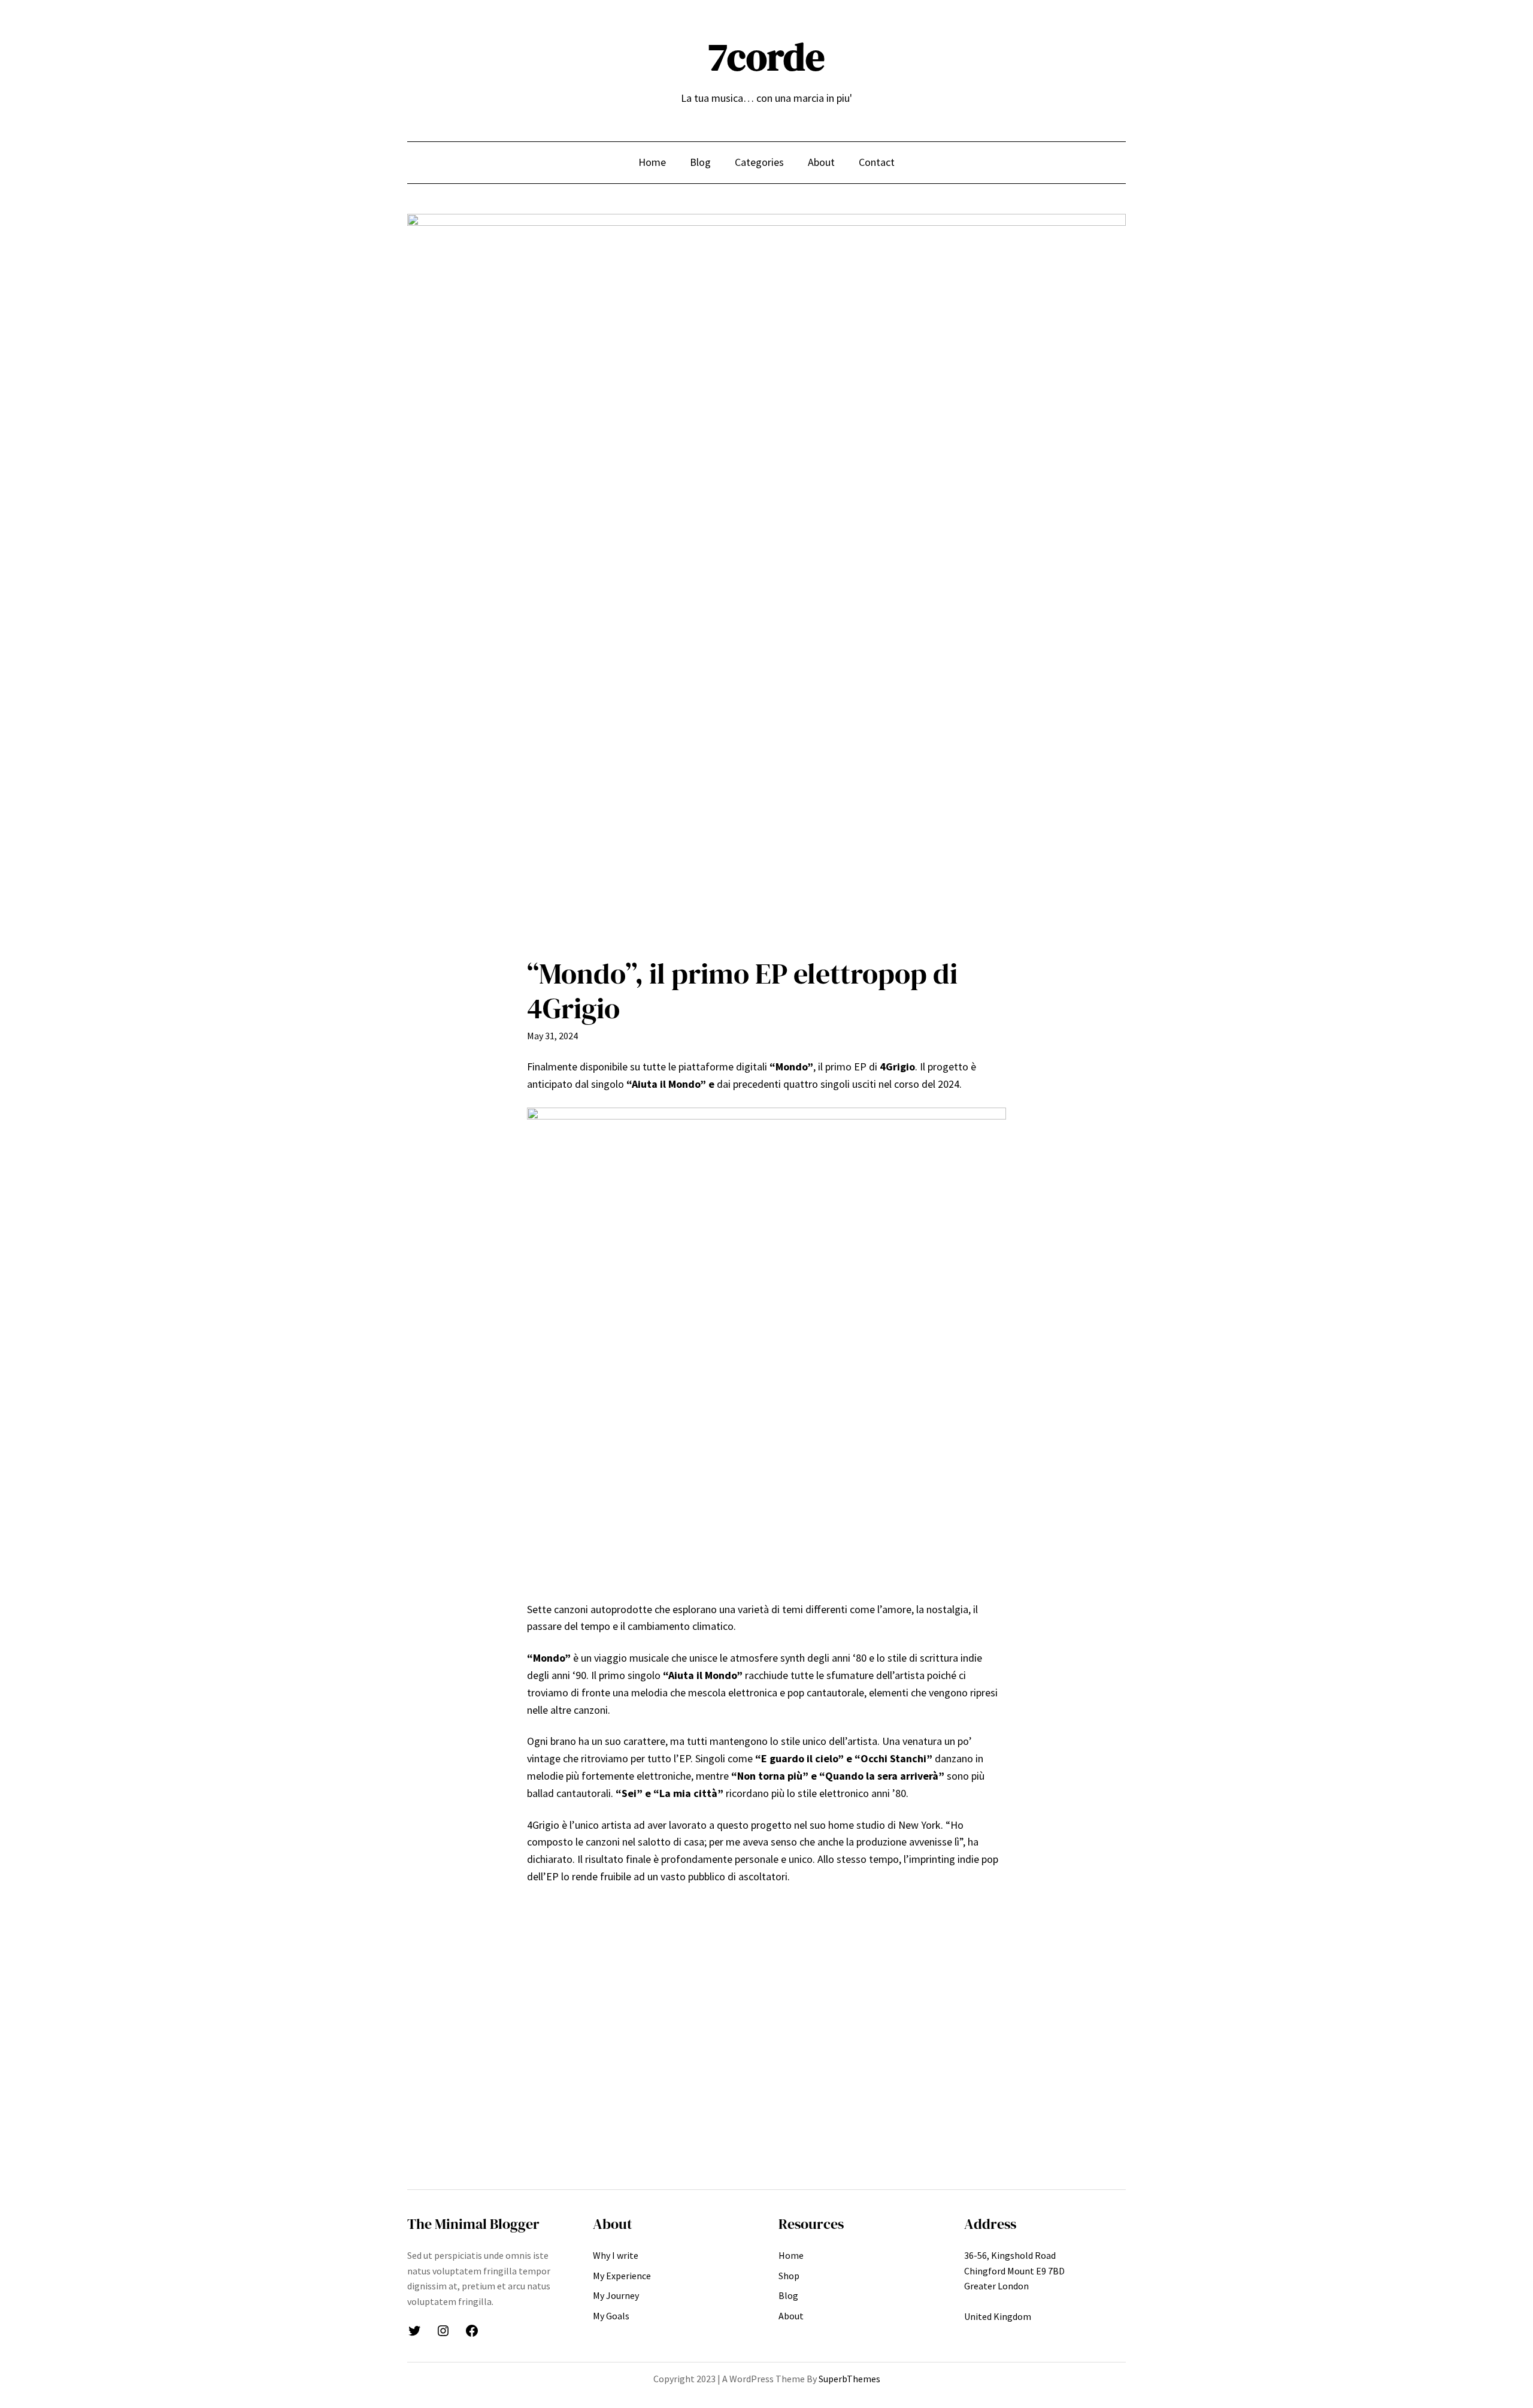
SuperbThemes (849, 2379)
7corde (766, 57)
